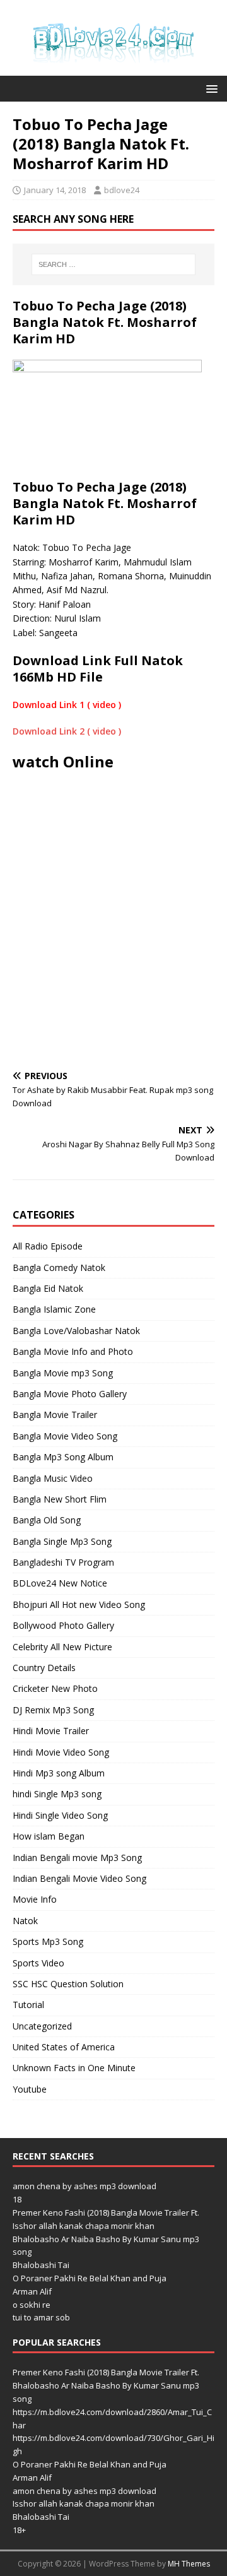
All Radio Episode (48, 1246)
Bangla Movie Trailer (55, 1415)
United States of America (64, 2047)
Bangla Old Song (47, 1520)
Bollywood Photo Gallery (63, 1625)
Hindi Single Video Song (60, 1815)
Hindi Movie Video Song (61, 1752)
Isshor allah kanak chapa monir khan (84, 2226)
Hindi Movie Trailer (51, 1731)
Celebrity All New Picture (62, 1647)
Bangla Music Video (53, 1478)
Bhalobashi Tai (41, 2265)
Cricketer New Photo (55, 1688)
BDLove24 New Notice (60, 1583)
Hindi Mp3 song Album (59, 1773)
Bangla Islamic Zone (54, 1309)
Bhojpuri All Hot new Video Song (79, 1604)
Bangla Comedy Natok (59, 1267)
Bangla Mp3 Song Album (63, 1457)
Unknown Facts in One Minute (74, 2068)
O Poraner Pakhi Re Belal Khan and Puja (90, 2278)
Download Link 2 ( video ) (67, 731)
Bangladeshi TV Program (63, 1562)
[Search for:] (113, 264)
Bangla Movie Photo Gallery (70, 1394)
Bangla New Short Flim (60, 1499)
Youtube (30, 2089)
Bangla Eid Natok (48, 1288)
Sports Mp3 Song (48, 1941)
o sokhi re (32, 2305)
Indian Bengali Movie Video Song (79, 1878)
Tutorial (28, 2005)
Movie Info (35, 1899)
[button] (210, 88)
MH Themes (189, 2564)
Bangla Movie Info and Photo (73, 1351)
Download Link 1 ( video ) (67, 705)
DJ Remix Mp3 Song (53, 1710)
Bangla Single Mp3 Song (62, 1541)
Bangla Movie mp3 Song (63, 1373)
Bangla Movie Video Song (65, 1436)
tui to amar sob (41, 2317)
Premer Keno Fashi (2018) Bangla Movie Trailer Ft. (106, 2213)
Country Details (44, 1668)
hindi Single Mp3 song (57, 1794)
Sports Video (38, 1963)
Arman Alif (32, 2291)
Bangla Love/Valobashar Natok (76, 1331)
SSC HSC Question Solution (68, 1984)
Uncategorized (42, 2026)
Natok (25, 1921)
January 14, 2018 (55, 190)
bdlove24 (122, 190)
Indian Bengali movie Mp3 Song (77, 1858)
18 (17, 2199)
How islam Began (49, 1836)
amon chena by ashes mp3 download (84, 2186)
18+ (19, 2530)
